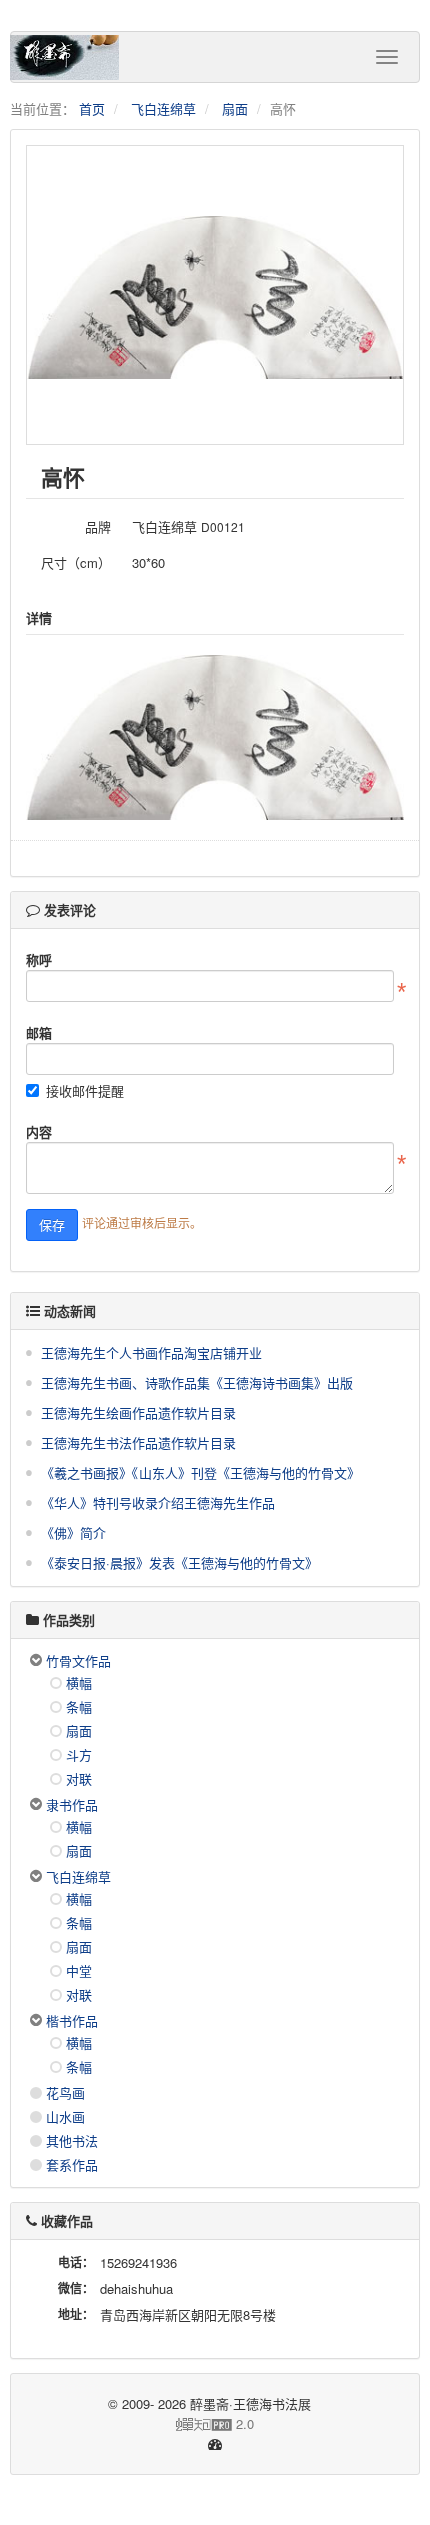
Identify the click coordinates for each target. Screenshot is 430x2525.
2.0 (140, 2424)
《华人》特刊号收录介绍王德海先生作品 (158, 1502)
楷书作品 (72, 2020)
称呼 (39, 959)
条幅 (79, 1706)
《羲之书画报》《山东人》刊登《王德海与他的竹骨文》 (200, 1472)
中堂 (79, 1970)
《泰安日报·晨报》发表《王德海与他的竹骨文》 (179, 1562)
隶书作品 (72, 1804)
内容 (39, 1131)
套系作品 (72, 2164)
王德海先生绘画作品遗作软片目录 (138, 1412)
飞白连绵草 (163, 108)
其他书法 (72, 2140)
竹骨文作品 (78, 1660)
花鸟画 (65, 2092)
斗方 (79, 1754)
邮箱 (39, 1032)
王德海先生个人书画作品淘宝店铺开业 (151, 1352)
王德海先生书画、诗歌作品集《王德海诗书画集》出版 (197, 1382)
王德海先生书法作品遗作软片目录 (138, 1442)
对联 (79, 1778)
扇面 (235, 108)
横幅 (79, 1682)
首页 (92, 108)
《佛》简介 (73, 1532)
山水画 (65, 2116)
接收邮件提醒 (85, 1090)
